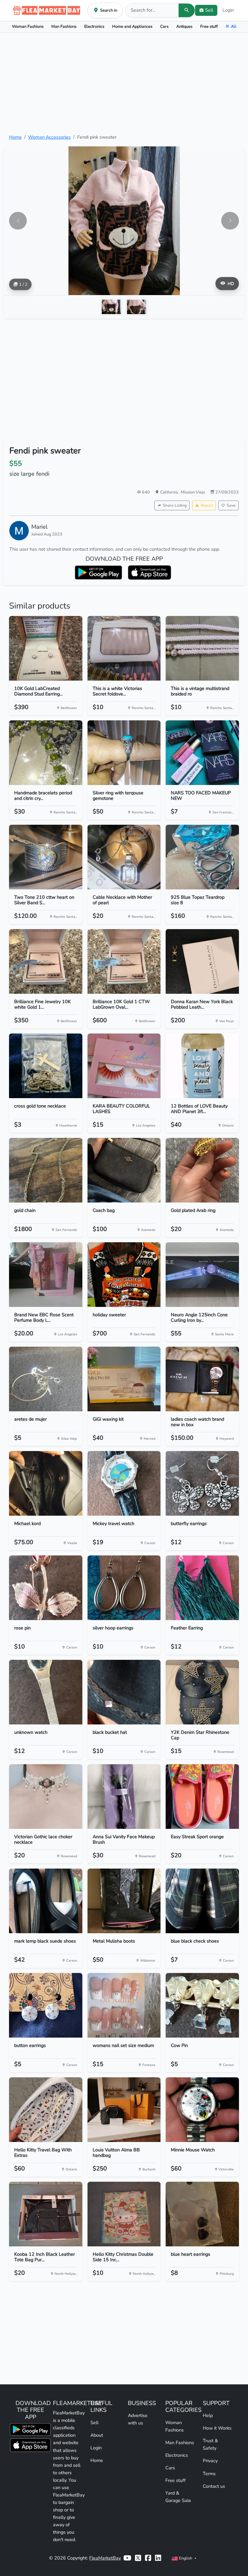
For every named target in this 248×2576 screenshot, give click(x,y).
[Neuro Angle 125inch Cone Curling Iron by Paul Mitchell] (202, 1275)
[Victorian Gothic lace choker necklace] (46, 1797)
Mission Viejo (193, 492)
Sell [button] (209, 10)
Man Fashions (64, 26)
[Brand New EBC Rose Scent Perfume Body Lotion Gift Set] (46, 1275)
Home (15, 137)
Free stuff (209, 26)
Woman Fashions (28, 26)
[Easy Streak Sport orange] (202, 1797)
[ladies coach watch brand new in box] (202, 1379)
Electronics (94, 26)
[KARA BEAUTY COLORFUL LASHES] (124, 1066)
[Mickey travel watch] (124, 1483)
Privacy (210, 2461)
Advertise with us (138, 2419)
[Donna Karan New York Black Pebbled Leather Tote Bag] (202, 961)
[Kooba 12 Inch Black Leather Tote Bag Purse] (46, 2214)
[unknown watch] (46, 1692)
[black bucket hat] (124, 1692)
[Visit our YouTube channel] (127, 2558)
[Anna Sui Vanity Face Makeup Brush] (124, 1797)
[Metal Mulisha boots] (124, 1901)
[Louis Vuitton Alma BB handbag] (124, 2110)
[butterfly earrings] (202, 1483)
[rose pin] (46, 1588)
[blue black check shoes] (202, 1901)
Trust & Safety (210, 2444)
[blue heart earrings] (202, 2214)
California (170, 492)
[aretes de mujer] (46, 1379)
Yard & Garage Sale (178, 2497)
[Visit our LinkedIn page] (158, 2558)
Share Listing (175, 505)
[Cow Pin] (202, 2005)
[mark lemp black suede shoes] (46, 1901)
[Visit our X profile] (138, 2558)
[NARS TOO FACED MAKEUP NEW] (202, 753)
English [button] (186, 2558)
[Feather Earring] (202, 1588)
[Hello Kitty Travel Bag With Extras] (46, 2110)
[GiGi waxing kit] (124, 1379)
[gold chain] (46, 1170)
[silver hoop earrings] (124, 1588)
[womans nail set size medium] (124, 2005)
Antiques (184, 26)
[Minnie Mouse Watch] (202, 2110)
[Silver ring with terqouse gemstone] (124, 753)
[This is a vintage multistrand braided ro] (202, 648)
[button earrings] (46, 2005)
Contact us (214, 2486)
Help (208, 2415)
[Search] (187, 10)
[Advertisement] (124, 83)
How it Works (217, 2428)
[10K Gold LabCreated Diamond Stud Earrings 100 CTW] (46, 648)
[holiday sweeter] (124, 1275)
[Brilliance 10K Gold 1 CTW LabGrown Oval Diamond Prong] (124, 961)
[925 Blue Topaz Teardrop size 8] (202, 857)
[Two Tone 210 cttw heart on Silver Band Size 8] (46, 857)
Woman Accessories (49, 137)
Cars (164, 26)
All (234, 26)
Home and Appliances (132, 26)
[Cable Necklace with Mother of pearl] (124, 857)
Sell (94, 2422)
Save (231, 505)
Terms (209, 2474)
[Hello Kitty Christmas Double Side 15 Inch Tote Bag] (124, 2214)
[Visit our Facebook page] (148, 2558)
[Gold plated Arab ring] (202, 1170)
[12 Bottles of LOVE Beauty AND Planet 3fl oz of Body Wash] (202, 1066)
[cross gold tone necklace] (46, 1066)
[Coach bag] (124, 1170)
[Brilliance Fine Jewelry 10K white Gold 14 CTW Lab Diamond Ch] (46, 961)
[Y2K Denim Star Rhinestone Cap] (202, 1692)
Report (207, 505)
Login (228, 10)
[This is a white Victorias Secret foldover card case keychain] (124, 648)
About (97, 2435)
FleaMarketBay (105, 2558)
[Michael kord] (46, 1483)
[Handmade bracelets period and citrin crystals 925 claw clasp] (46, 753)
